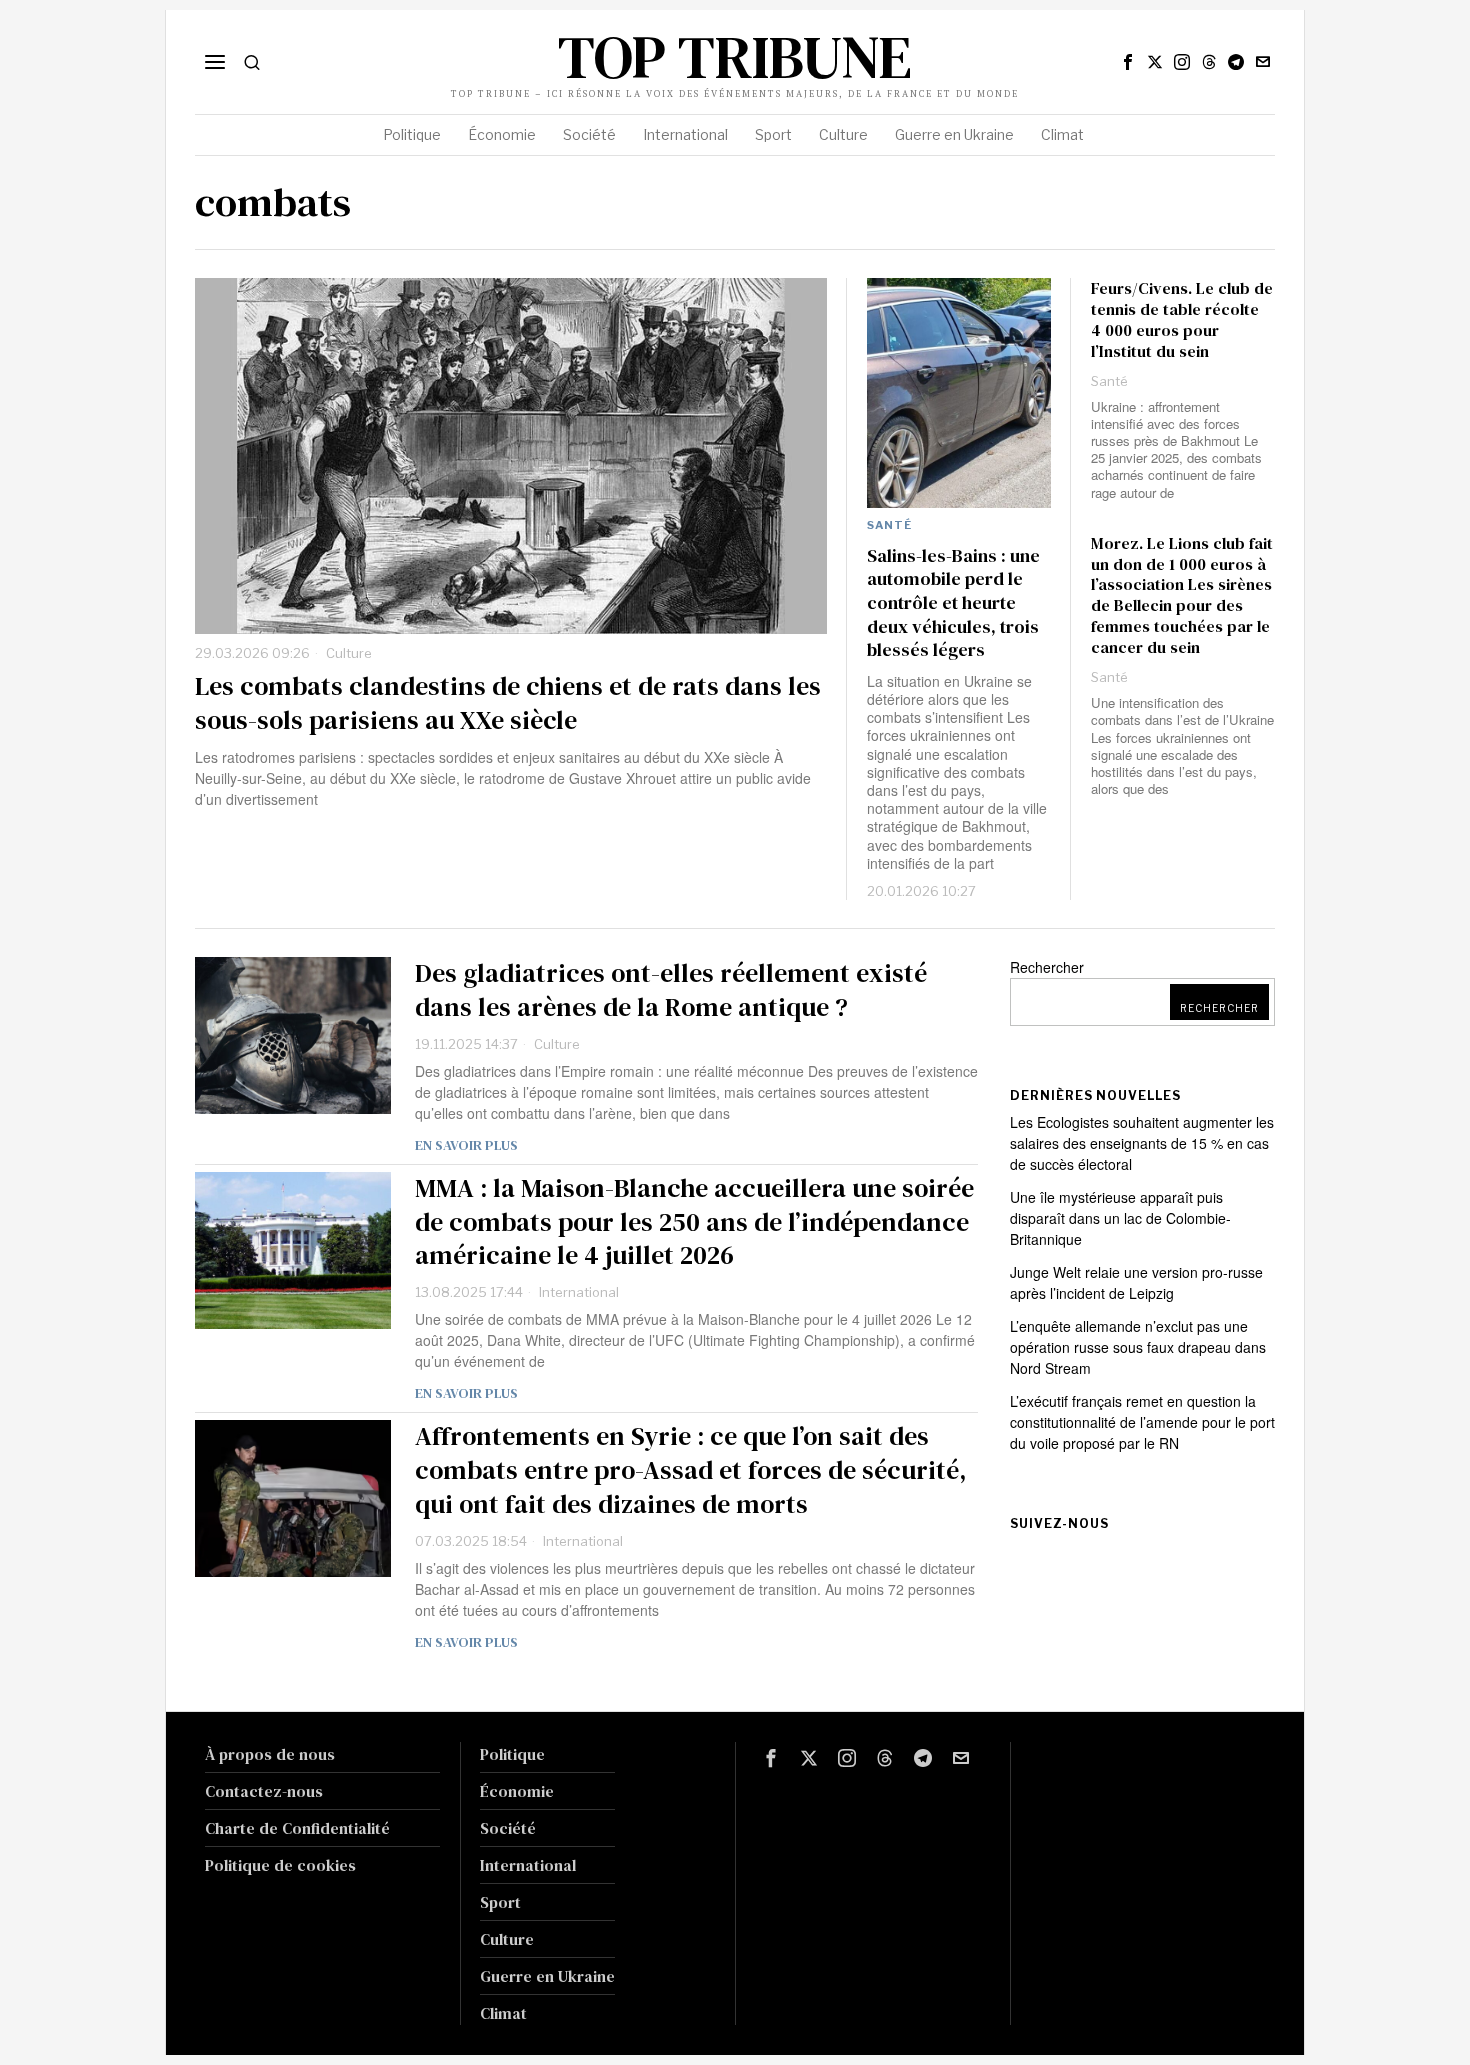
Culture (349, 653)
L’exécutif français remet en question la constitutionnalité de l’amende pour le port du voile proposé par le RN (1142, 1422)
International (579, 1292)
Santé (889, 525)
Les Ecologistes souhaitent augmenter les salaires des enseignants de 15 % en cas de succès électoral (1142, 1143)
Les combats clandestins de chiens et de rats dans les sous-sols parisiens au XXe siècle (508, 704)
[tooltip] (1128, 62)
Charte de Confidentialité (297, 1828)
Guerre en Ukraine (547, 1976)
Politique (512, 1754)
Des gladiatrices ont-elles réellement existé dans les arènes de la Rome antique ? (671, 991)
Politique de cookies (280, 1865)
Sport (500, 1902)
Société (508, 1828)
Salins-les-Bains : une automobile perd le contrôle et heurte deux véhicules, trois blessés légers (953, 603)
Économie (517, 1791)
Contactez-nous (264, 1791)
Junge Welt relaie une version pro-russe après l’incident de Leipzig (1136, 1282)
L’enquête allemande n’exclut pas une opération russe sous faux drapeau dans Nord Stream (1138, 1347)
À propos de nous (270, 1754)
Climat (503, 2013)
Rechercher (1047, 967)
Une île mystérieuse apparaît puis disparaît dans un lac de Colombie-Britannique (1120, 1218)
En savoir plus (466, 1145)
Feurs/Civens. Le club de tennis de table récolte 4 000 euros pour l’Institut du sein (1182, 320)
